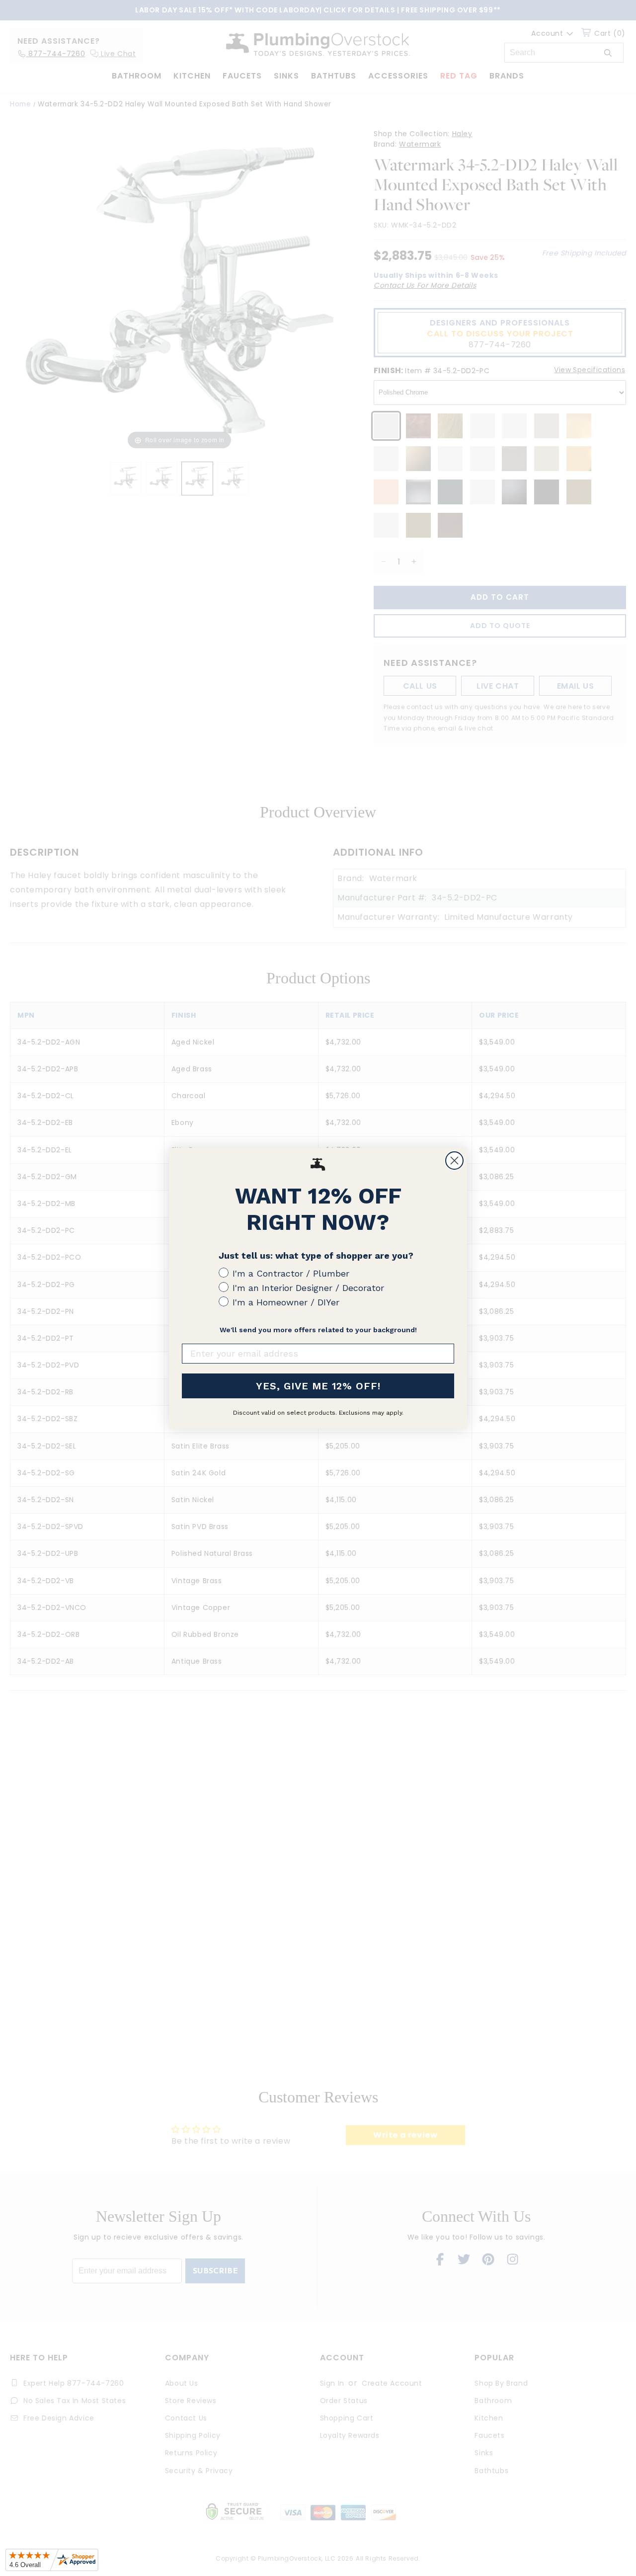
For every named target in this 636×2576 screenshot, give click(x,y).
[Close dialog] (454, 1161)
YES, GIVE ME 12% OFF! (318, 1386)
